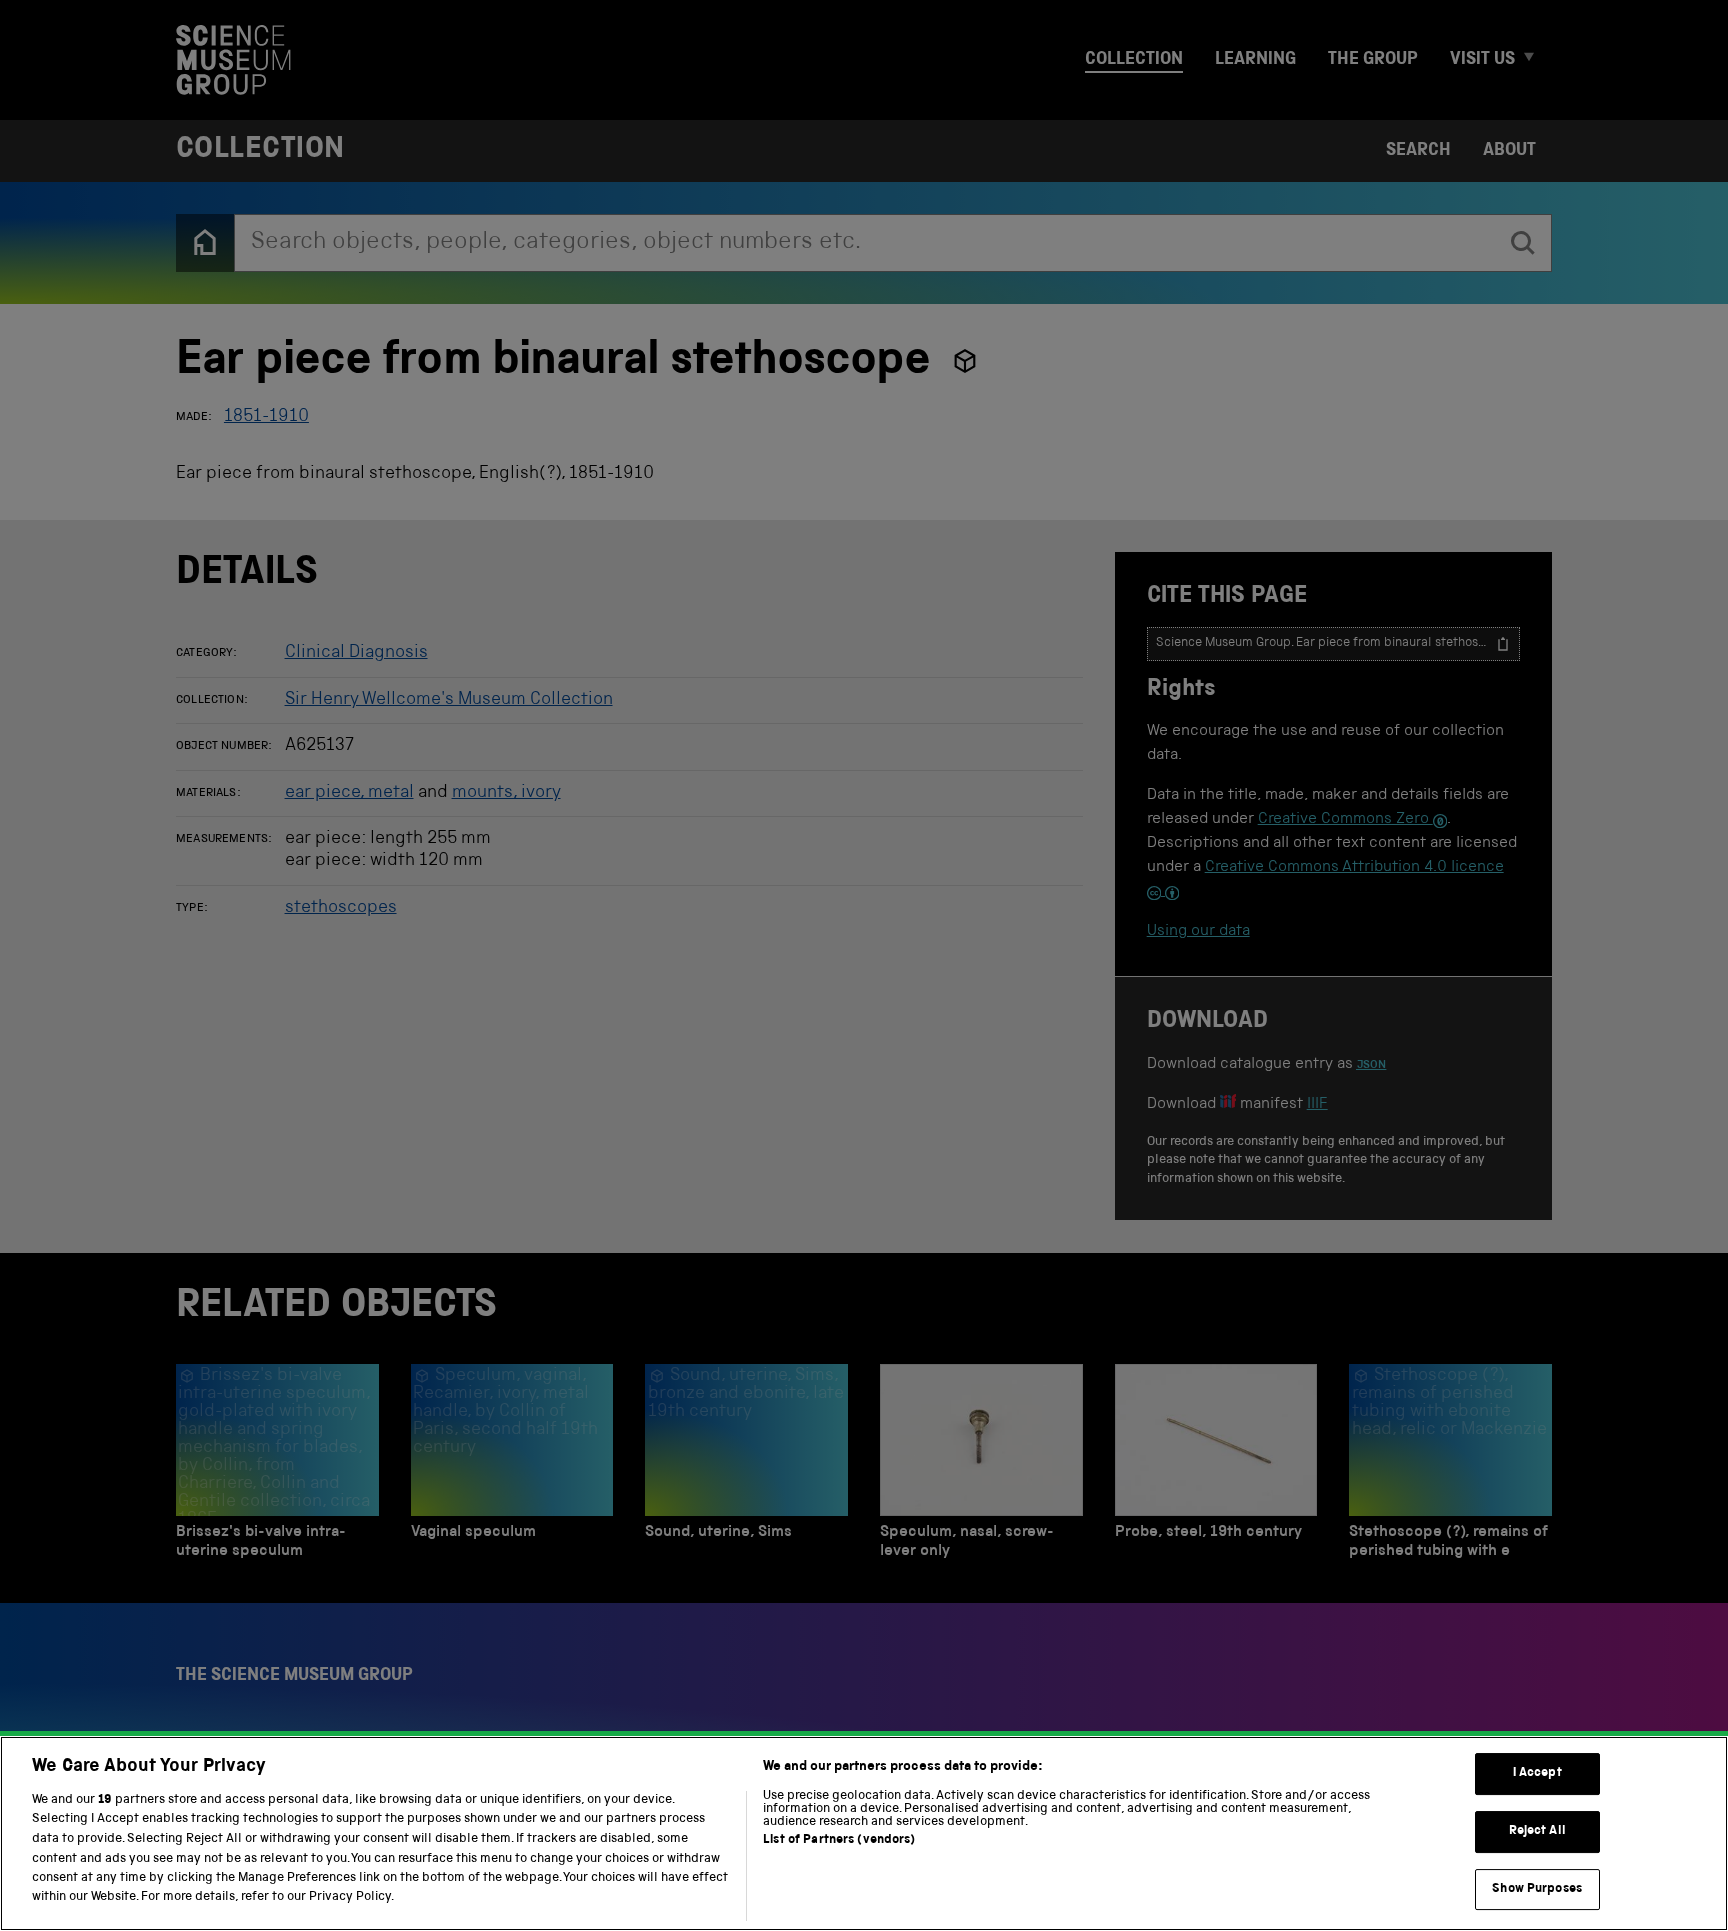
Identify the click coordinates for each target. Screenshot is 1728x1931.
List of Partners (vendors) (839, 1840)
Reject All (1537, 1831)
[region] (864, 1833)
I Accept (1537, 1774)
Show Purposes (1537, 1889)
